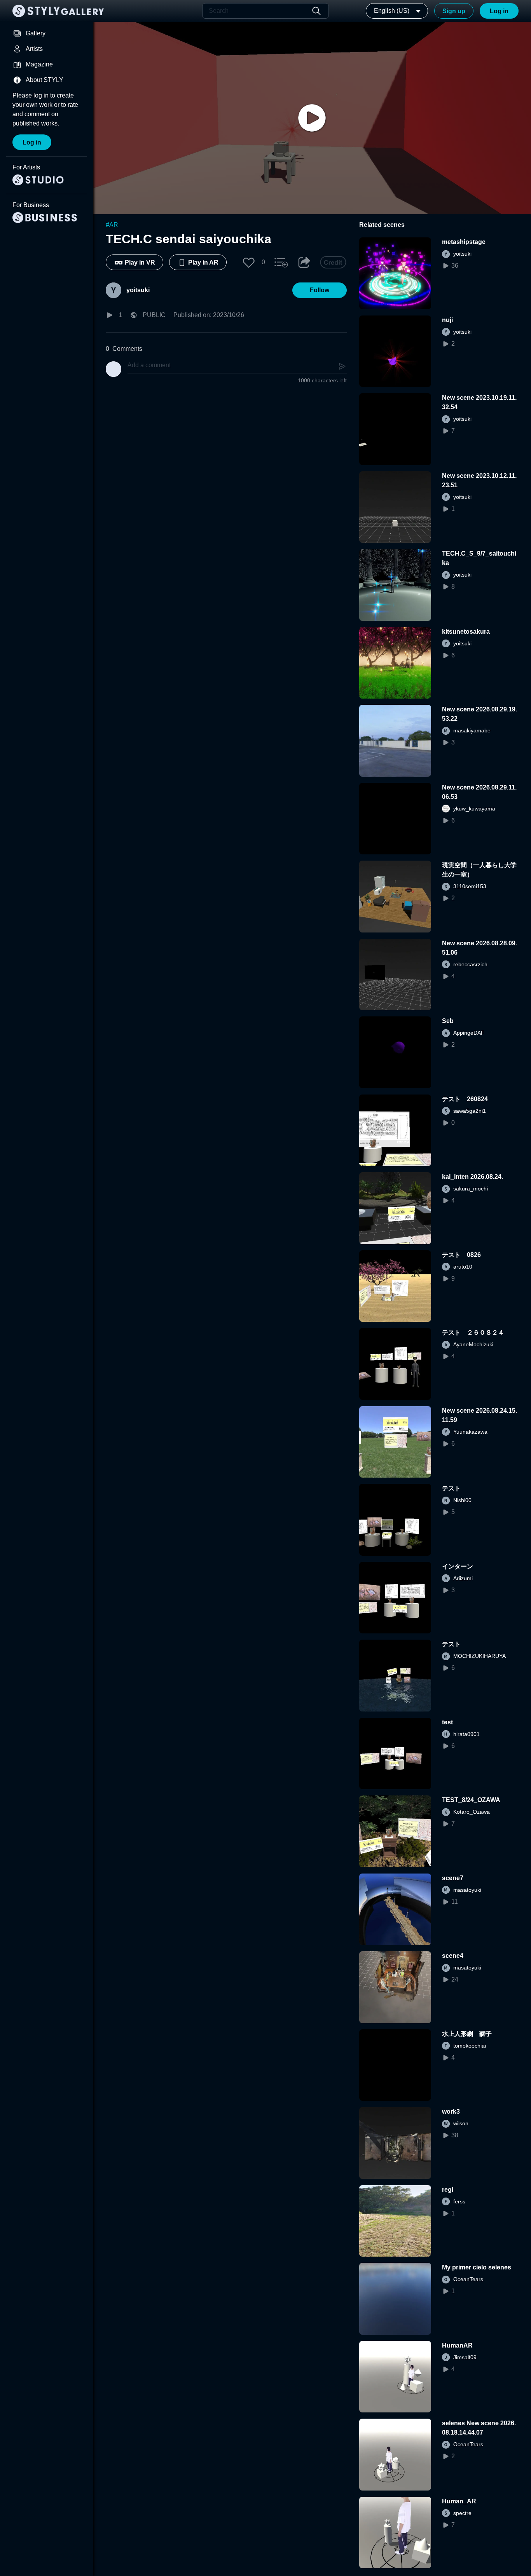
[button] (249, 262)
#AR (112, 225)
